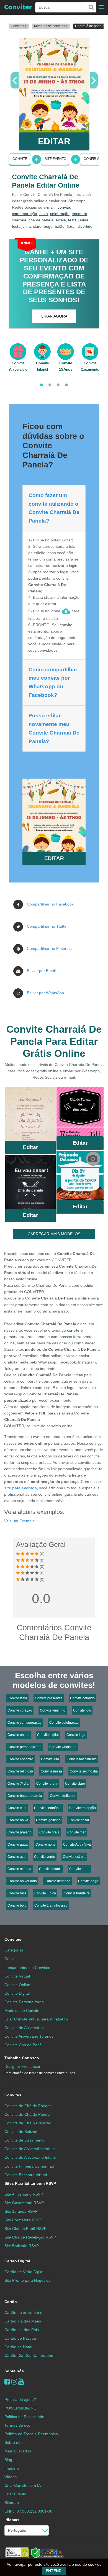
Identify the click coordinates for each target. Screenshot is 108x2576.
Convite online (18, 1735)
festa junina (78, 220)
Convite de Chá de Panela (27, 2114)
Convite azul (17, 1857)
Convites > (19, 26)
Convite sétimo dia (84, 1771)
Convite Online (17, 1985)
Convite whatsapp (63, 1747)
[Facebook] (7, 2382)
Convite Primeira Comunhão (29, 2166)
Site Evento (55, 159)
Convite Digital (17, 1993)
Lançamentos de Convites (27, 1968)
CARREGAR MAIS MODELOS (54, 1234)
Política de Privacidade (24, 2417)
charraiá (19, 220)
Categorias (14, 1950)
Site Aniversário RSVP (24, 2194)
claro (37, 226)
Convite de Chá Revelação (28, 2123)
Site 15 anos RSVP (21, 2211)
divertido (85, 226)
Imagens (12, 2468)
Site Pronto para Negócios (27, 2280)
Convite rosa (17, 1893)
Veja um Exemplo (19, 1521)
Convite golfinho (48, 1820)
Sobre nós (14, 2371)
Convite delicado (63, 1796)
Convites (13, 1939)
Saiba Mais (30, 1116)
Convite (20, 159)
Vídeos (11, 2477)
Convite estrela (74, 1857)
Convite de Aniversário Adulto (30, 2149)
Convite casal (79, 1820)
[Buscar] (91, 7)
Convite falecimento (82, 1759)
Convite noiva (18, 1820)
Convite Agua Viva (77, 1845)
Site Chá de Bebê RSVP (25, 2229)
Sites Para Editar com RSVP (30, 2183)
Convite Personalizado (24, 2002)
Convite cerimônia (48, 1808)
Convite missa (51, 1771)
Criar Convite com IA (23, 2485)
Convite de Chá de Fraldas (28, 2106)
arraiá (61, 220)
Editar (30, 1147)
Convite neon (79, 1869)
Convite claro (75, 1784)
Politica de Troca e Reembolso (31, 2434)
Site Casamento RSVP (24, 2203)
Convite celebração (64, 1723)
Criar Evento (15, 2494)
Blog (8, 2460)
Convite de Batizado (22, 2132)
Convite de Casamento (25, 2140)
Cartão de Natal (18, 2347)
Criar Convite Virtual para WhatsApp (36, 2019)
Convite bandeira (77, 1893)
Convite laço (76, 1735)
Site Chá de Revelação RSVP (30, 2237)
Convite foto (82, 1710)
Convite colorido (82, 1698)
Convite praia (49, 1832)
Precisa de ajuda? (20, 2400)
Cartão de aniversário (23, 2312)
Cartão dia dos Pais (22, 2330)
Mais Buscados (18, 2451)
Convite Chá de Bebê (23, 2045)
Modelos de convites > (51, 26)
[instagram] (14, 2382)
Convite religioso (20, 1771)
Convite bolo (17, 1905)
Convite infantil (50, 1869)
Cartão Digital (17, 2261)
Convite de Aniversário (24, 2028)
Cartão (11, 2302)
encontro (79, 214)
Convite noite (45, 1845)
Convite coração (20, 1710)
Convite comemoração (25, 1723)
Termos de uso (17, 2425)
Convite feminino (53, 1710)
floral (71, 226)
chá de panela (41, 220)
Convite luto (50, 1759)
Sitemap (12, 2503)
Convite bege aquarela (25, 1796)
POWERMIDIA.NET (21, 2408)
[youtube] (21, 2382)
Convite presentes (49, 1698)
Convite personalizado (25, 1747)
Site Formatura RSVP (23, 2220)
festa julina (21, 226)
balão (60, 226)
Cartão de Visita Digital (24, 2272)
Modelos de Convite (22, 2010)
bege (48, 226)
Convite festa (17, 1698)
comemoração (25, 214)
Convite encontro (20, 1759)
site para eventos (20, 1488)
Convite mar (76, 1832)
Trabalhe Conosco (22, 2058)
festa (44, 214)
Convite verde (45, 1857)
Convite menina (19, 1869)
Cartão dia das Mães (23, 2321)
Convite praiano (20, 1832)
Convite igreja (47, 1784)
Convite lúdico (45, 1893)
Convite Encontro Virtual (26, 2175)
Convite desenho (57, 1881)
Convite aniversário (22, 1881)
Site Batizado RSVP (22, 2246)
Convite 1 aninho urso (51, 1905)
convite (64, 207)
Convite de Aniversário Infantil (30, 2157)
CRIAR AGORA (54, 316)
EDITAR (54, 141)
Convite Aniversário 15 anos (29, 2036)
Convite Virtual (17, 1976)
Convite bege (88, 1881)
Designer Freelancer (40, 2070)
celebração (60, 214)
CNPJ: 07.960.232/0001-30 (28, 2511)
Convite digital (48, 1735)
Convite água (18, 1845)
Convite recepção (83, 1808)
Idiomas (12, 2520)
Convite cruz (17, 1808)
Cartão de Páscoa (20, 2338)
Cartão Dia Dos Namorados (29, 2355)
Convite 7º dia (18, 1784)
